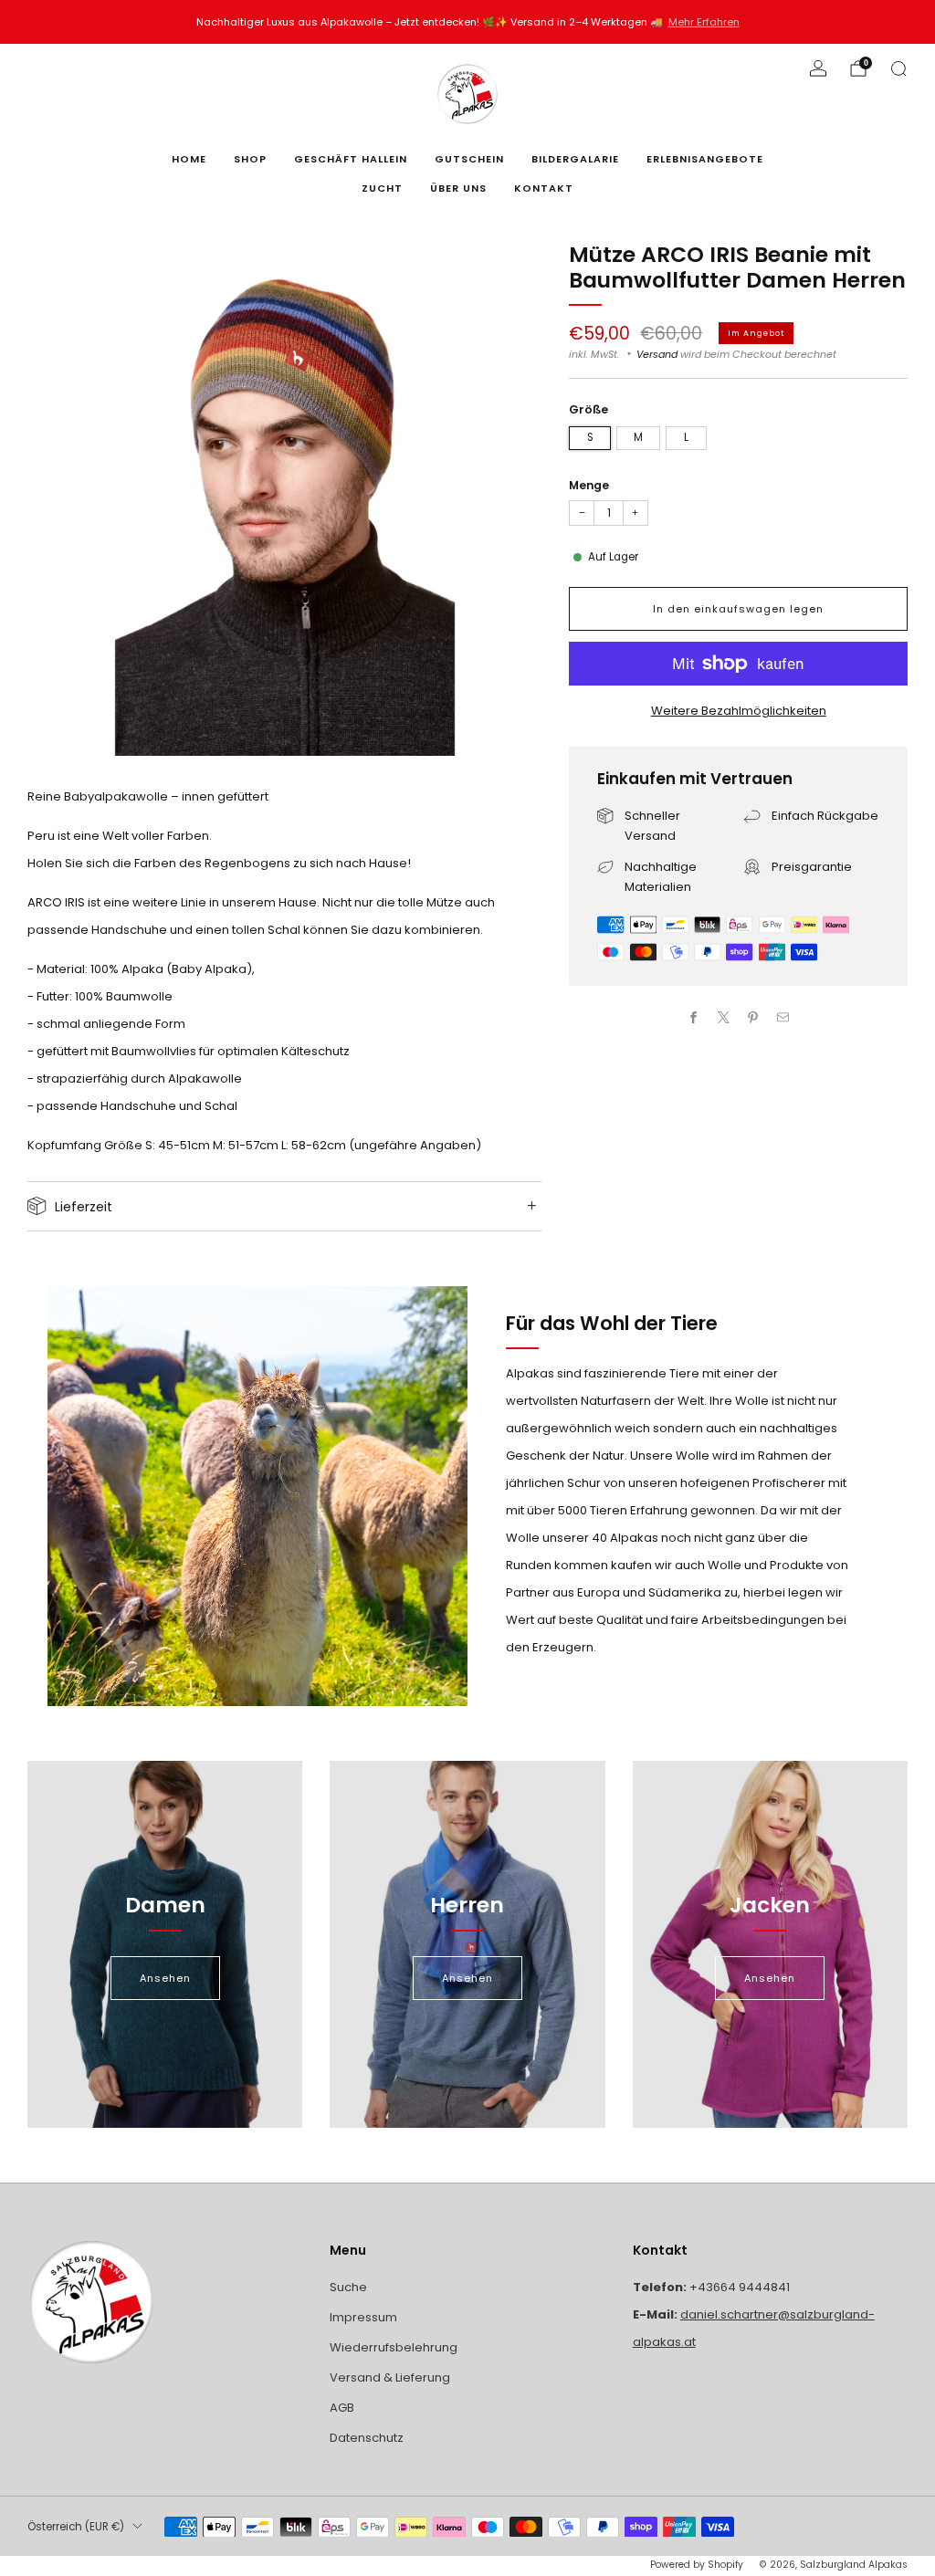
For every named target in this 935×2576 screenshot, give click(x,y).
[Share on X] (724, 1017)
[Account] (818, 68)
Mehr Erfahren (704, 22)
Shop (250, 159)
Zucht (382, 188)
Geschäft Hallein (351, 159)
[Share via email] (783, 1017)
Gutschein (469, 159)
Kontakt (544, 188)
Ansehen (165, 1978)
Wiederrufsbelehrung (394, 2347)
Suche (348, 2287)
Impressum (363, 2317)
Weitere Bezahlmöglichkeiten (739, 711)
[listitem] (468, 22)
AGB (342, 2408)
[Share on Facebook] (694, 1017)
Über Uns (458, 188)
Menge (589, 485)
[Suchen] (898, 68)
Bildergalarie (575, 159)
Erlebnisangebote (705, 159)
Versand (657, 354)
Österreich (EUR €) (76, 2527)
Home (189, 159)
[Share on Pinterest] (753, 1017)
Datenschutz (367, 2438)
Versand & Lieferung (390, 2377)
